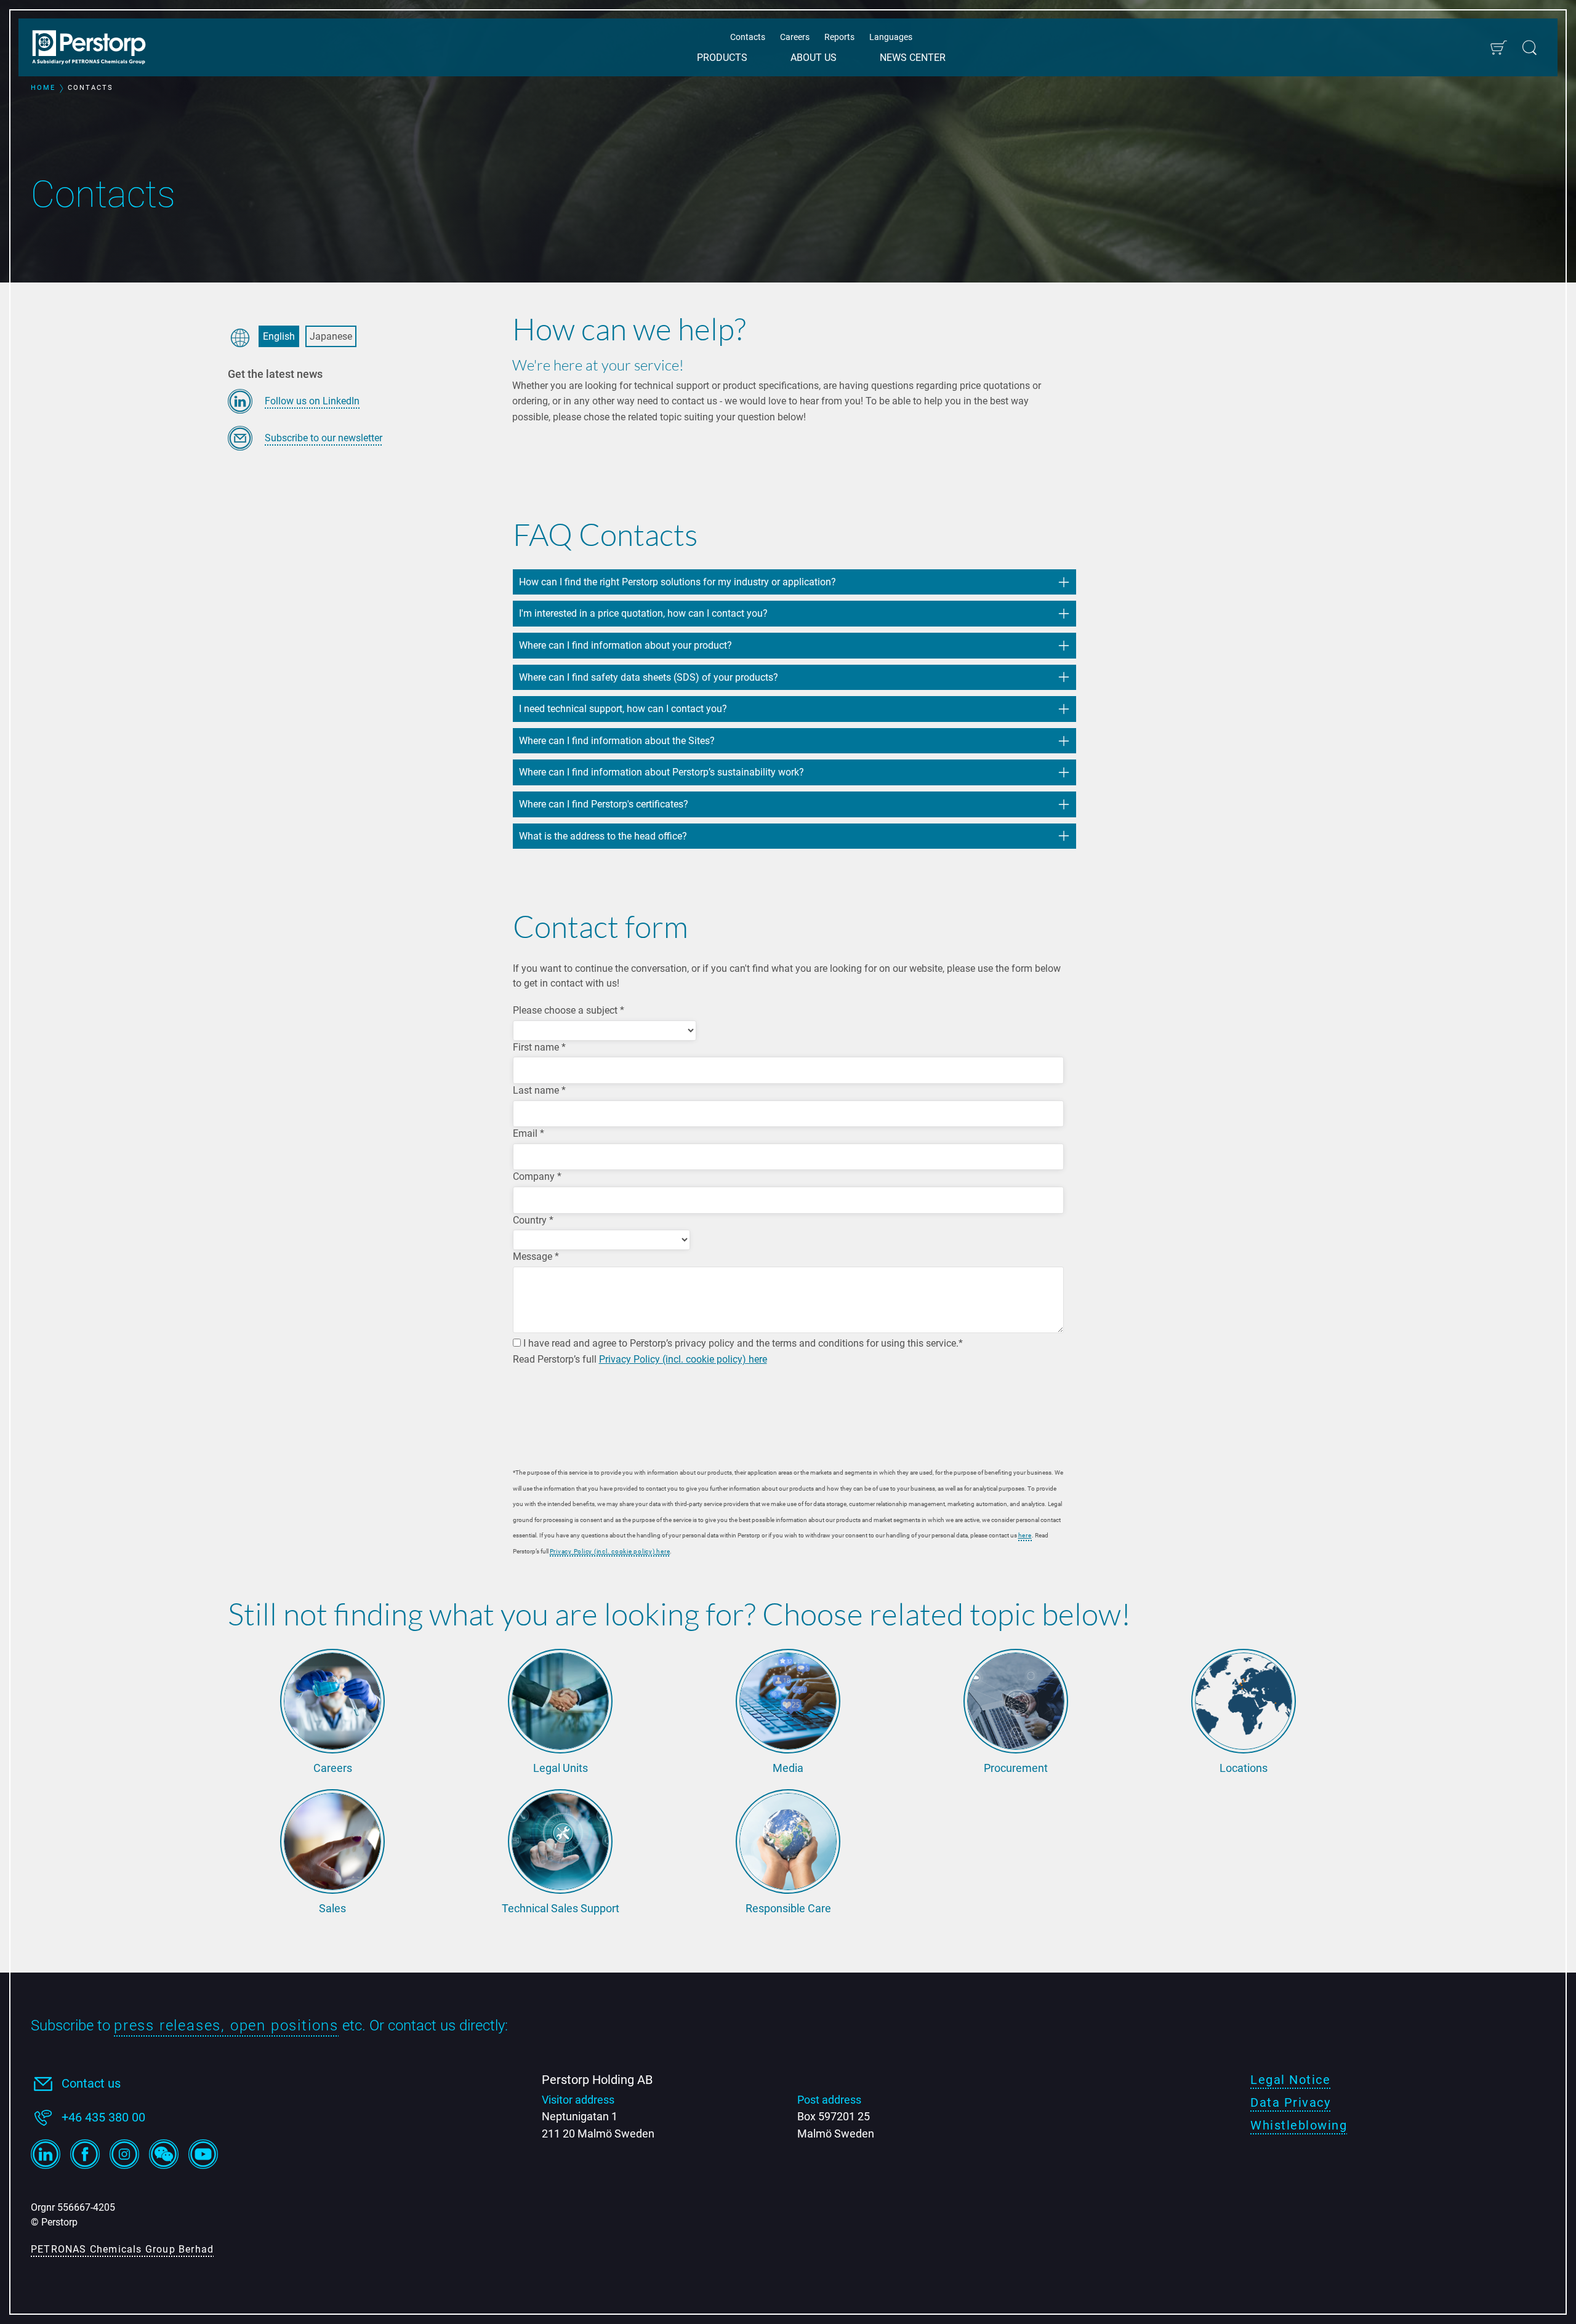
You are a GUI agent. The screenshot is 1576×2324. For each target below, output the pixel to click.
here (1025, 1535)
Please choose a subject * (569, 1010)
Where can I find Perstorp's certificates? (605, 804)
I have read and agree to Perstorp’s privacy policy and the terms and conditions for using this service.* (742, 1343)
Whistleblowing (1299, 2125)
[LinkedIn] (46, 2154)
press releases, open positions (226, 2025)
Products (722, 58)
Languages (891, 37)
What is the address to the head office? (603, 836)
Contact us (91, 2083)
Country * (533, 1220)
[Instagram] (124, 2154)
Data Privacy (1290, 2102)
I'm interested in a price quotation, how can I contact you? (643, 613)
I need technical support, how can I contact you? (624, 709)
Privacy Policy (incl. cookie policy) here (683, 1359)
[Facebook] (85, 2154)
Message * (536, 1256)
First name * (539, 1047)
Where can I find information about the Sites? (617, 741)
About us (814, 58)
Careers (795, 37)
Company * (537, 1176)
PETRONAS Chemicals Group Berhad (122, 2249)
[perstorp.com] (95, 49)
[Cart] (1498, 48)
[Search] (1530, 48)
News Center (913, 58)
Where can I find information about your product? (625, 645)
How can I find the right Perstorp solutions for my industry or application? (677, 582)
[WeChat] (164, 2154)
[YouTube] (203, 2154)
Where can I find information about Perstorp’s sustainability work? (661, 772)
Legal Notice (1290, 2080)
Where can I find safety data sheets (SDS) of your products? (649, 677)
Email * (529, 1133)
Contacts (748, 37)
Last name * (539, 1090)
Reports (839, 37)
